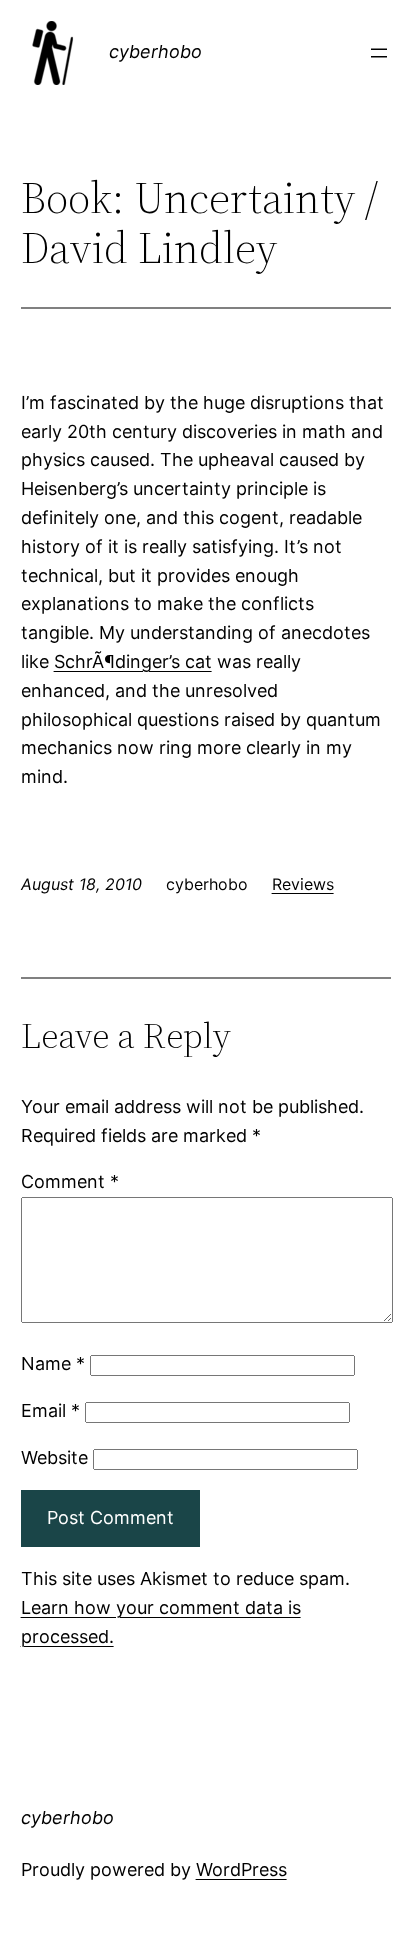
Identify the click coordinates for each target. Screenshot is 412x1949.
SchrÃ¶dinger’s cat (133, 661)
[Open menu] (379, 53)
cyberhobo (155, 51)
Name (53, 1363)
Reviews (303, 884)
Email (50, 1410)
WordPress (241, 1869)
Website (54, 1457)
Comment (70, 1181)
